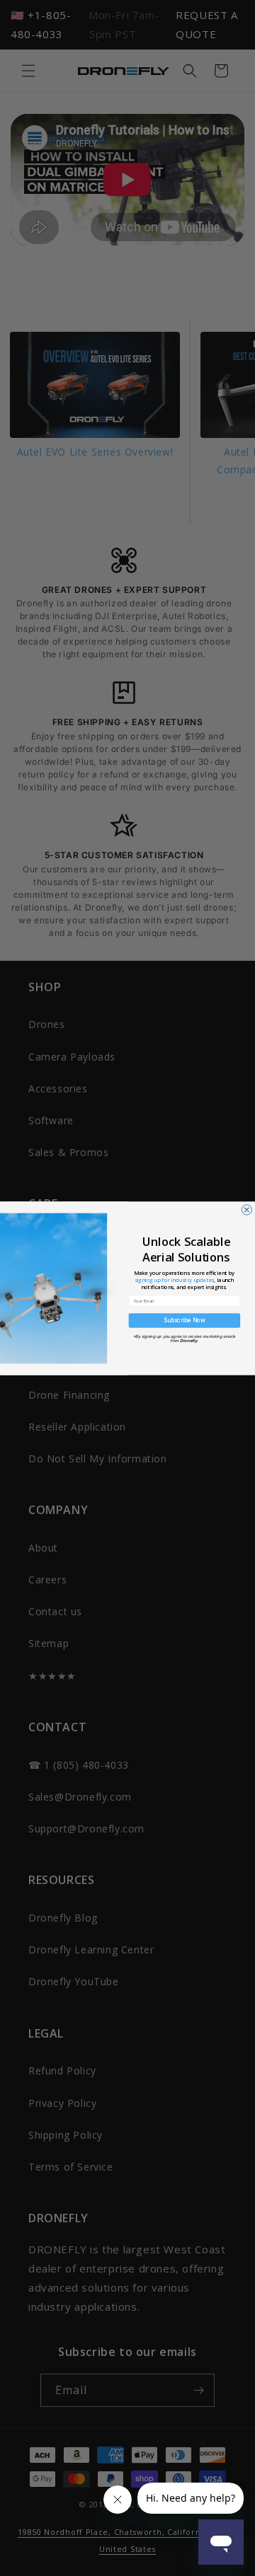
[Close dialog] (246, 1209)
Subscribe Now (185, 1320)
